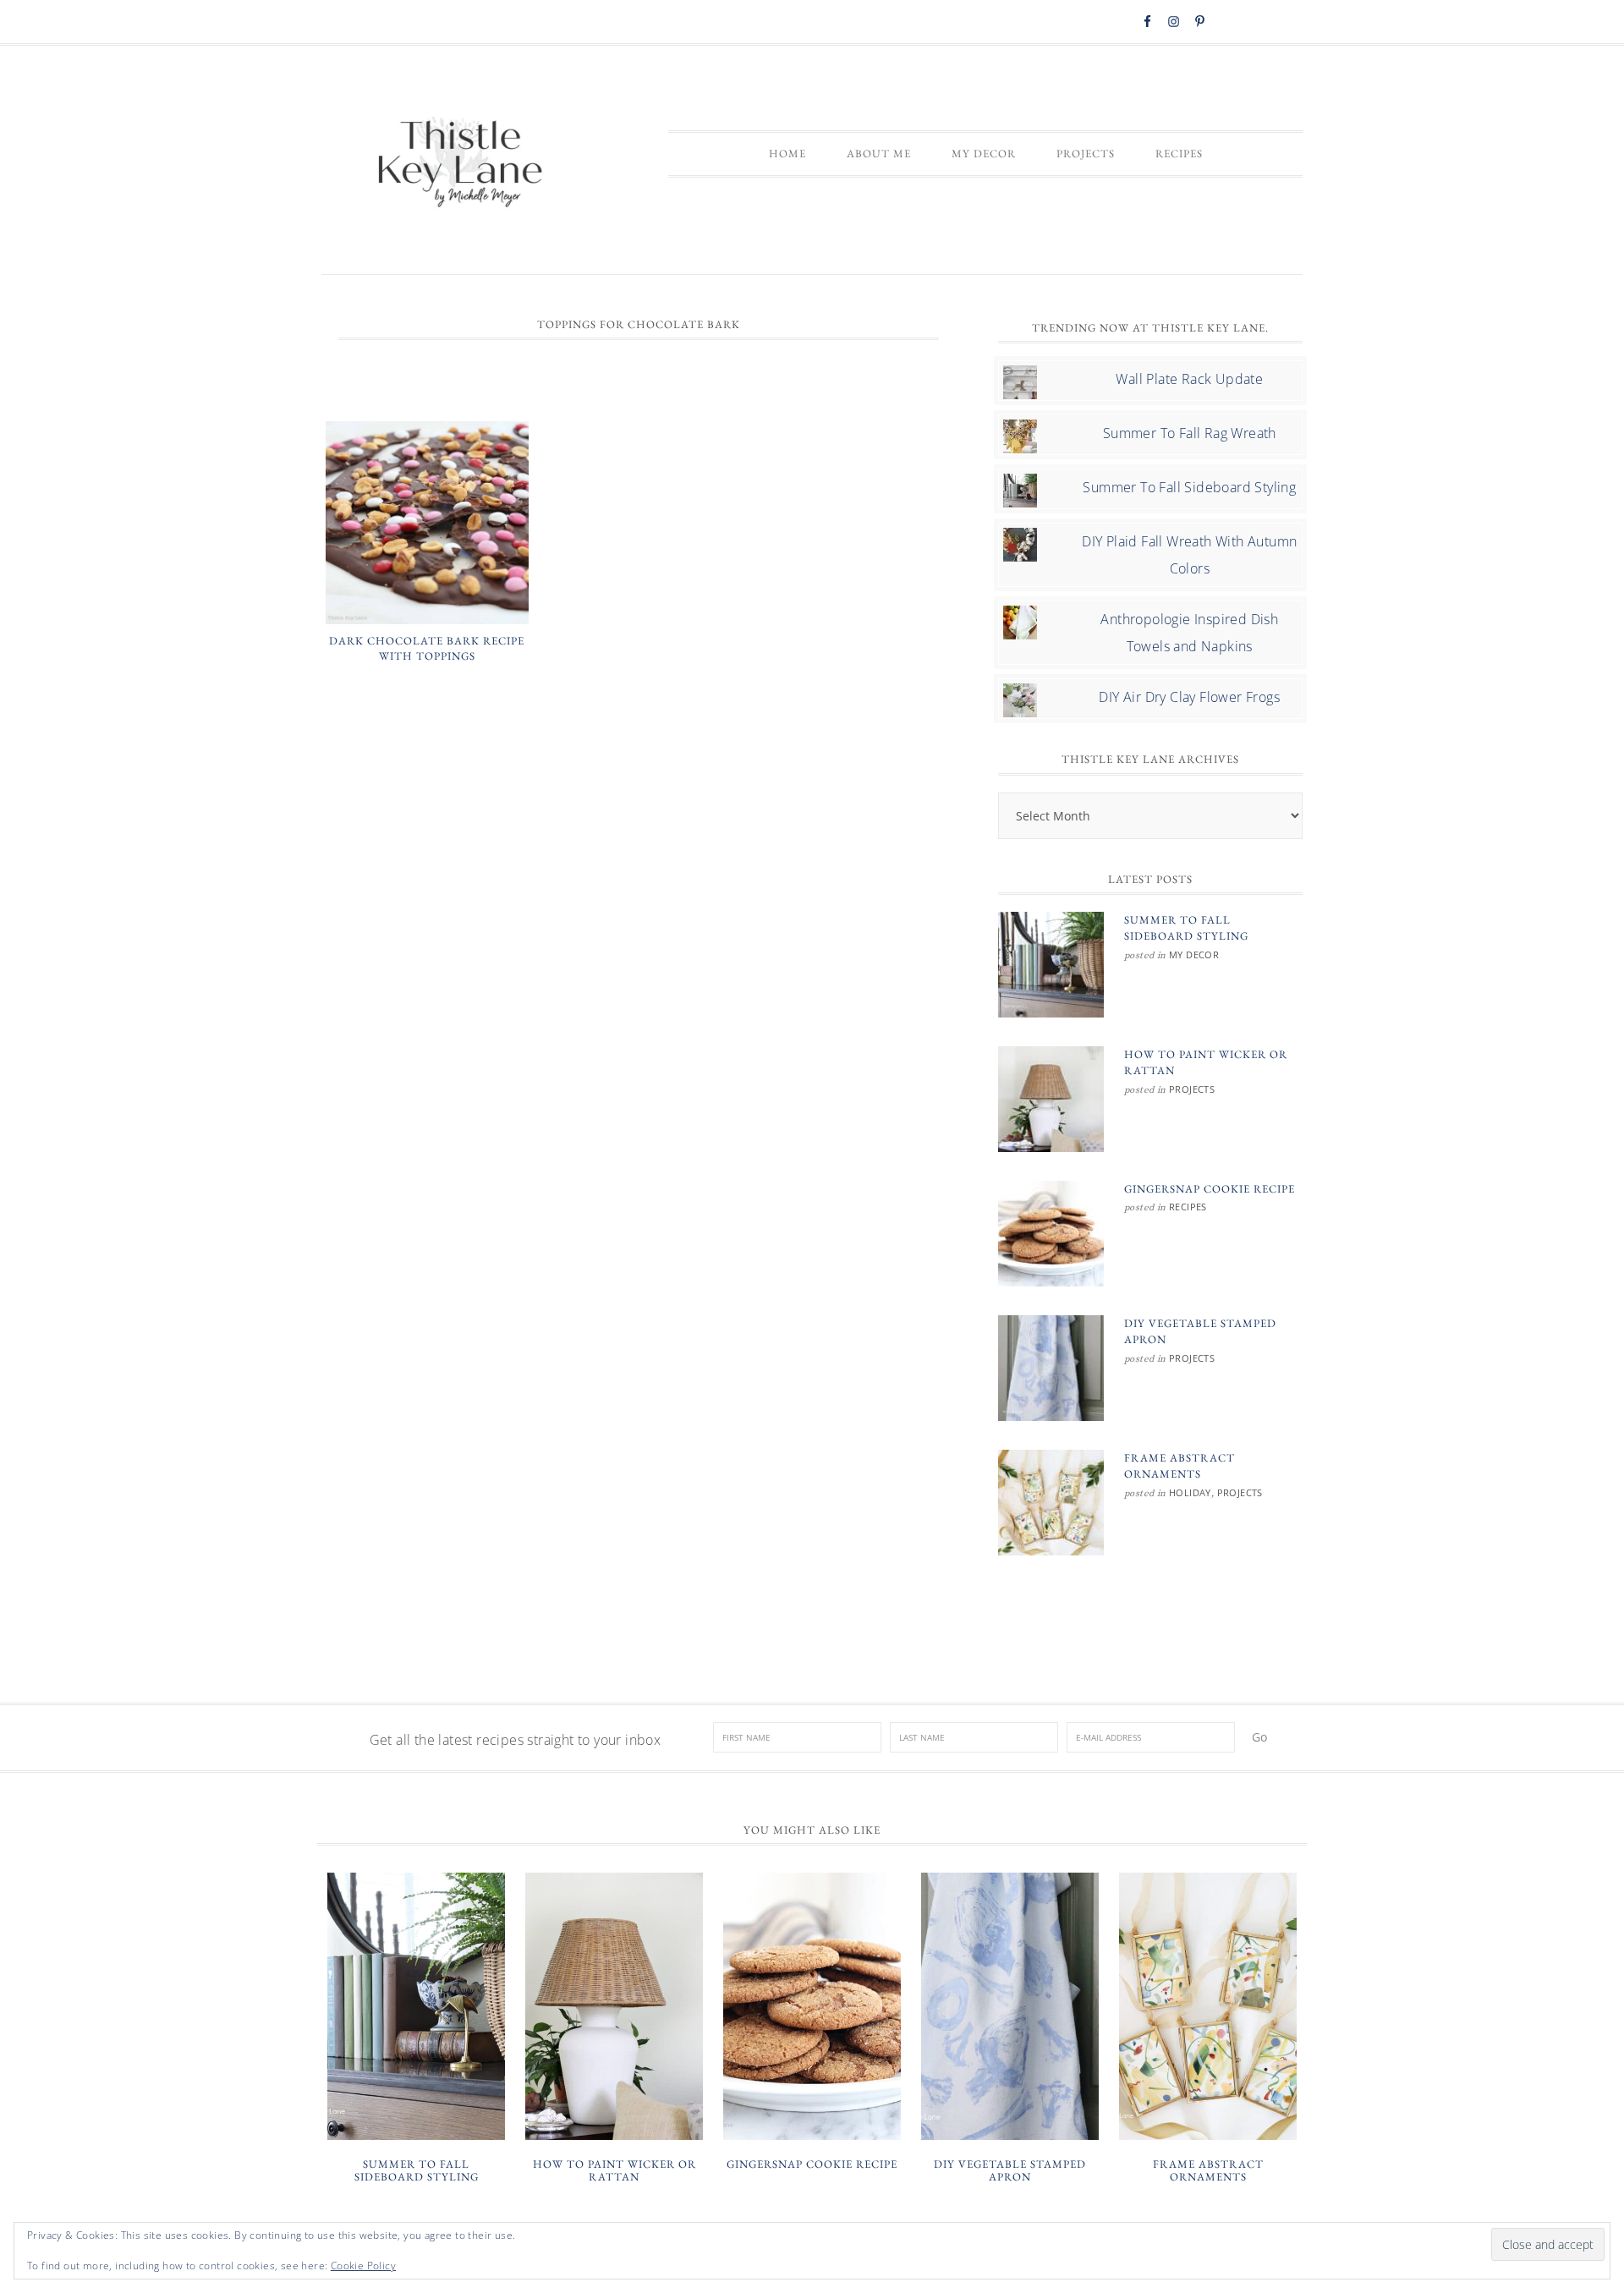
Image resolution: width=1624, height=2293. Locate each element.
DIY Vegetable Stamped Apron (1010, 2171)
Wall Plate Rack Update (1189, 379)
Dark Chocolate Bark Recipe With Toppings (427, 648)
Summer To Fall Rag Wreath (1190, 433)
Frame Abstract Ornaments (1208, 2171)
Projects (1192, 1089)
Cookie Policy (363, 2266)
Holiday (1190, 1492)
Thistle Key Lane (461, 164)
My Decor (1194, 955)
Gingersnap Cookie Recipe (1210, 1189)
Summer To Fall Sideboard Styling (1189, 487)
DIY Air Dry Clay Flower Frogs (1189, 697)
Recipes (1188, 1207)
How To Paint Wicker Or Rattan (614, 2171)
